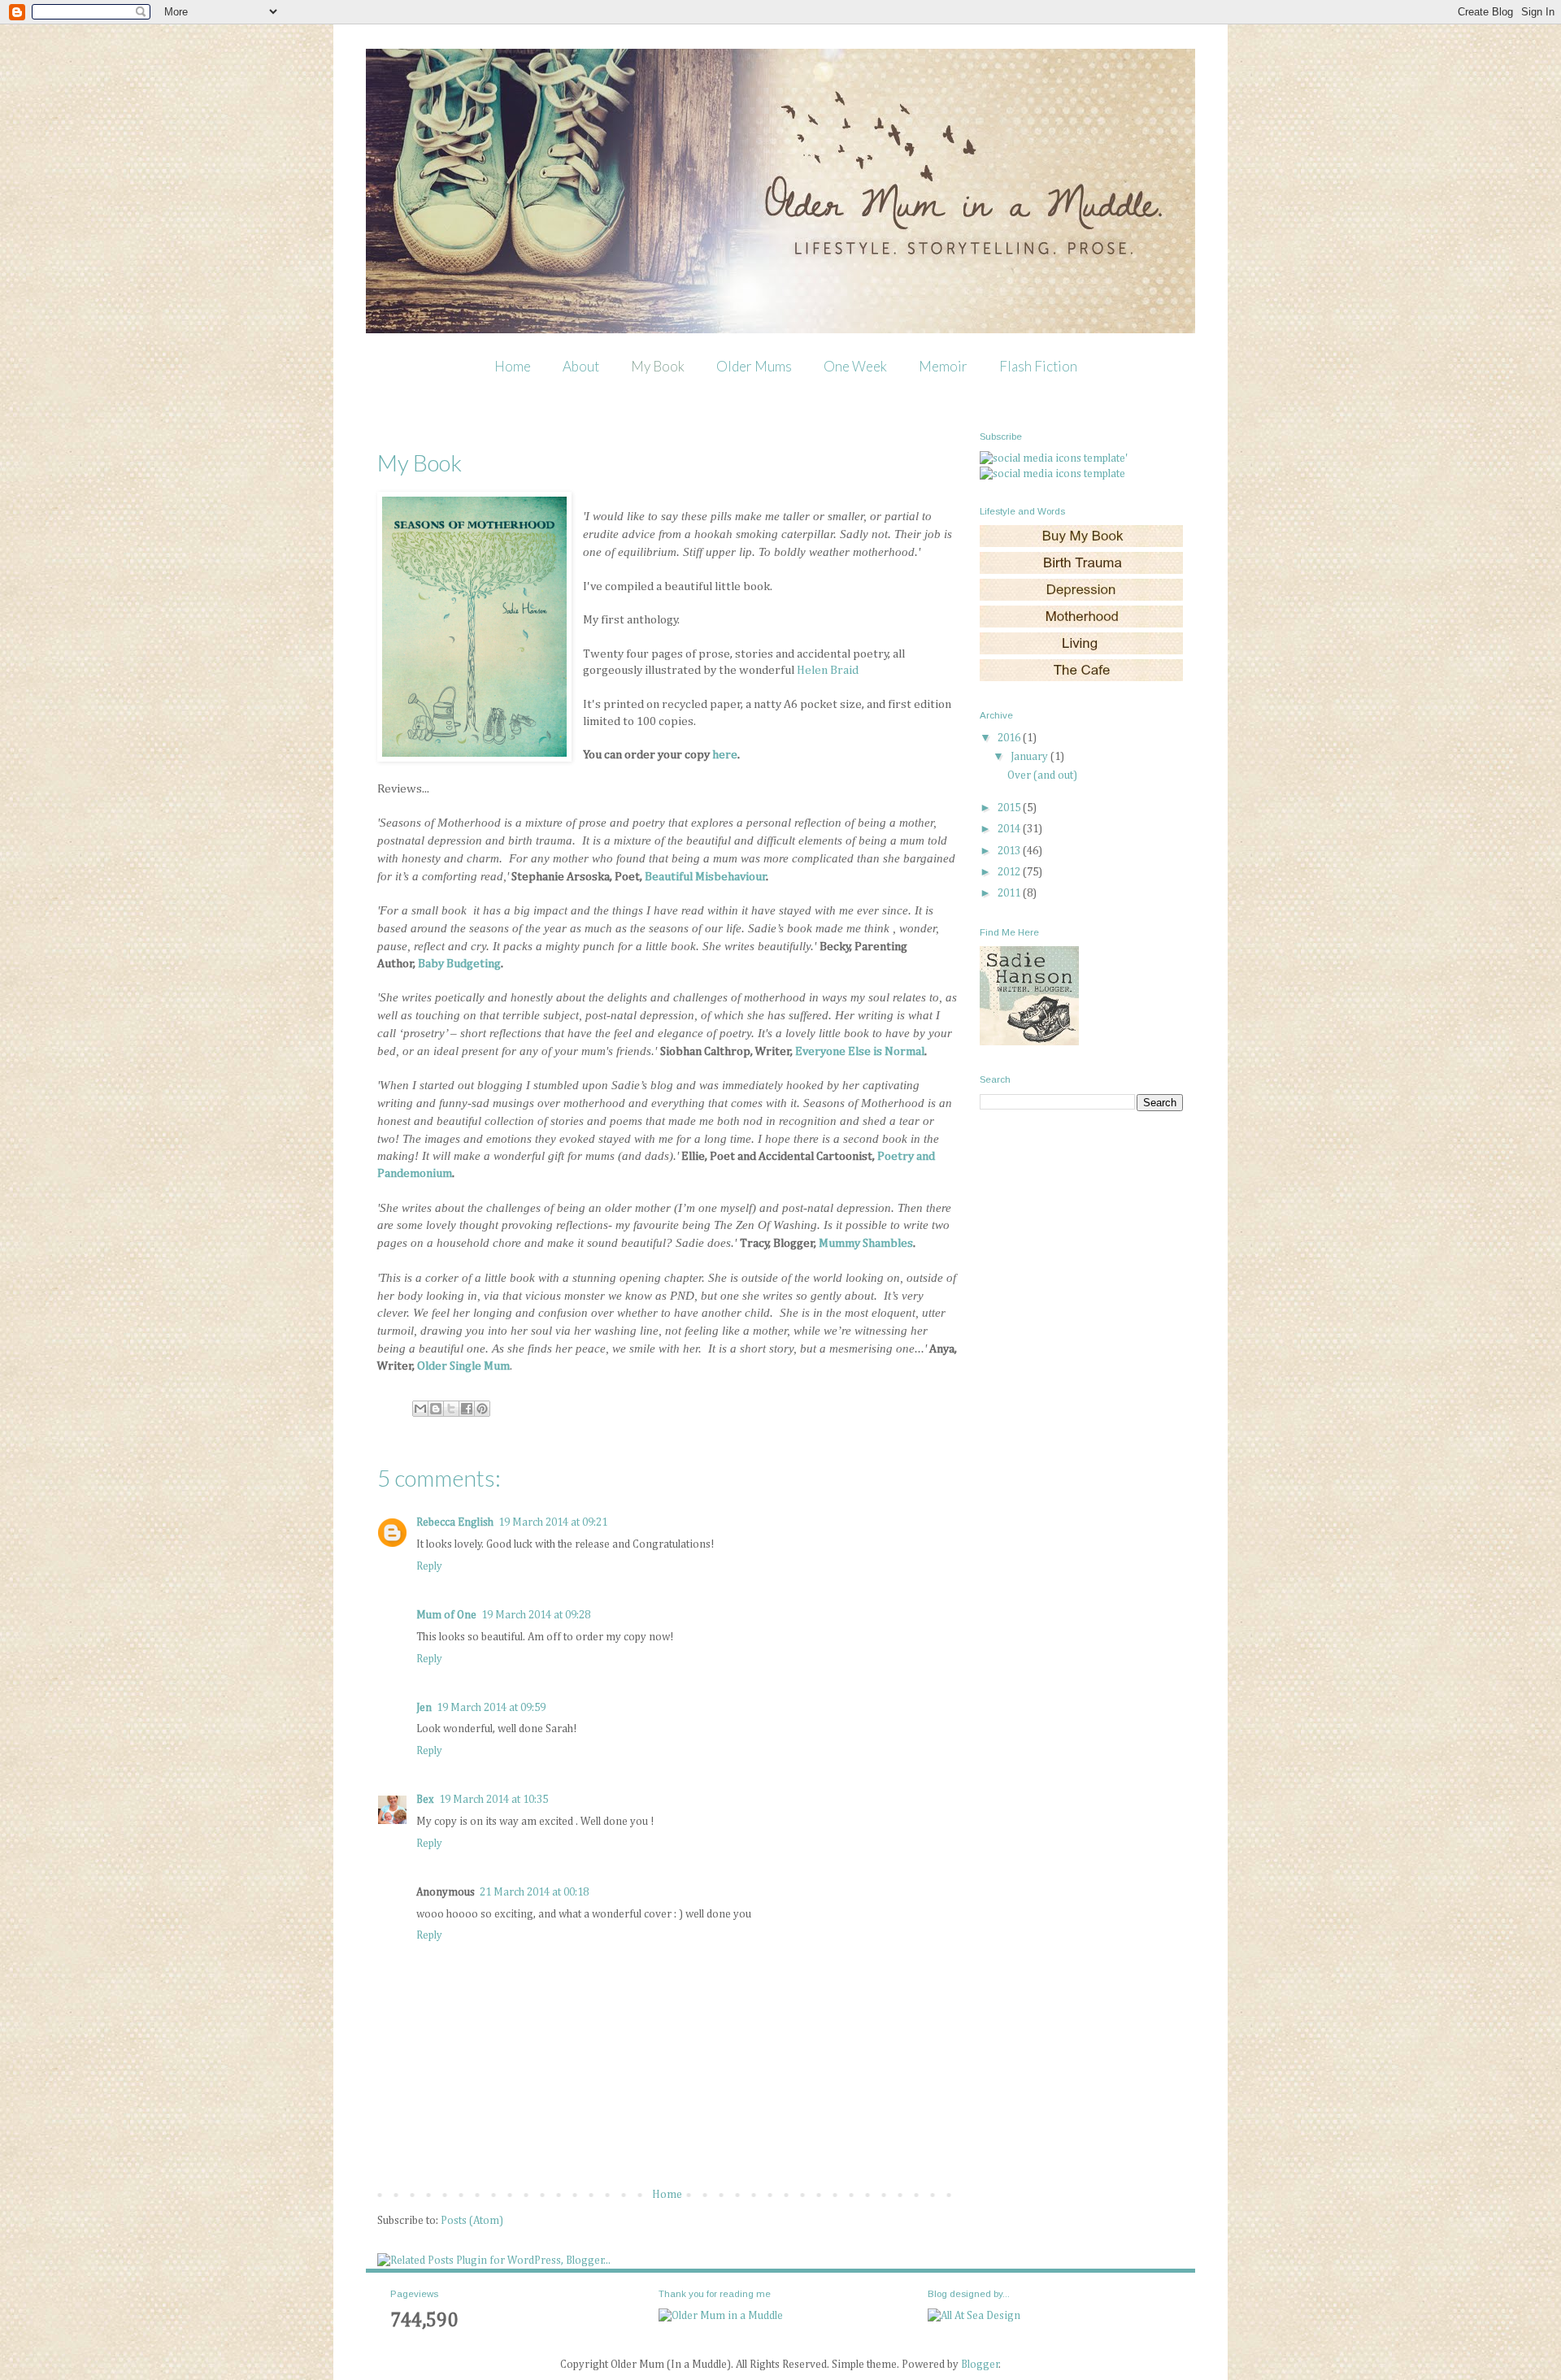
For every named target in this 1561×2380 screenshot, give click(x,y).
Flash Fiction (1038, 366)
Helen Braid (828, 670)
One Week (855, 366)
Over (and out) (1042, 775)
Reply (429, 1566)
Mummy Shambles (866, 1243)
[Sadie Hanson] (1029, 1042)
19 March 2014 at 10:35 (494, 1800)
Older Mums (754, 366)
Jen (424, 1708)
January (1031, 757)
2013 (1010, 851)
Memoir (943, 366)
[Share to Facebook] (467, 1409)
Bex (425, 1800)
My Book (658, 366)
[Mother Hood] (1081, 624)
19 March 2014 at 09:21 (553, 1522)
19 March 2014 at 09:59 (491, 1708)
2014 (1010, 829)
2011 (1010, 893)
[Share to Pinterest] (482, 1409)
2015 (1010, 808)
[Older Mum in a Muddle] (721, 2316)
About (581, 366)
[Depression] (1081, 597)
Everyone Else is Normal (860, 1051)
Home (513, 366)
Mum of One (446, 1615)
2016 (1010, 738)
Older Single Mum (463, 1366)
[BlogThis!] (436, 1409)
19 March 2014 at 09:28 (536, 1615)
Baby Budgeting (459, 964)
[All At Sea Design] (974, 2316)
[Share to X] (451, 1409)
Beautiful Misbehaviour (706, 877)
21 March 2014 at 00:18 (534, 1892)
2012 (1010, 872)
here (725, 755)
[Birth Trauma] (1081, 571)
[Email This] (420, 1409)
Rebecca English (455, 1522)
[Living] (1081, 651)
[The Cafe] (1081, 678)
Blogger (980, 2365)
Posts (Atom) (472, 2221)
